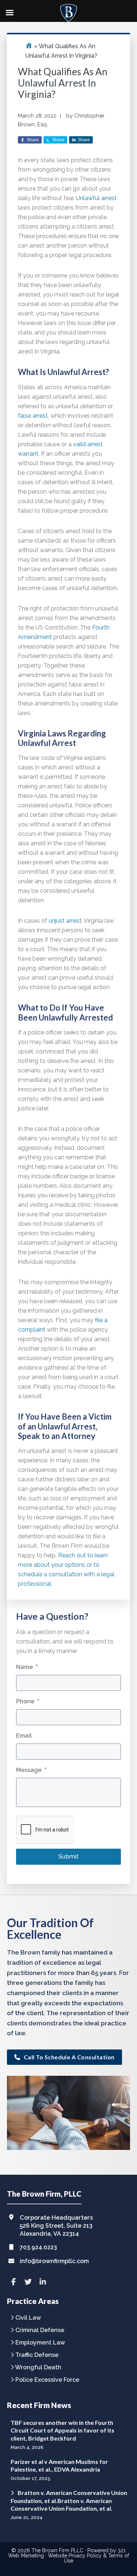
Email (24, 1736)
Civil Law (28, 2318)
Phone (28, 1701)
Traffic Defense (37, 2355)
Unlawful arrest (96, 198)
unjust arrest (65, 921)
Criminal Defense (40, 2330)
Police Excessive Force (47, 2380)
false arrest (33, 416)
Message (31, 1770)
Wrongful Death (38, 2368)
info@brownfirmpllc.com (54, 2261)
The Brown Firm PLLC (57, 2550)
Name (27, 1667)
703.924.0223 (38, 2247)
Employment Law (40, 2343)
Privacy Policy (85, 2556)
